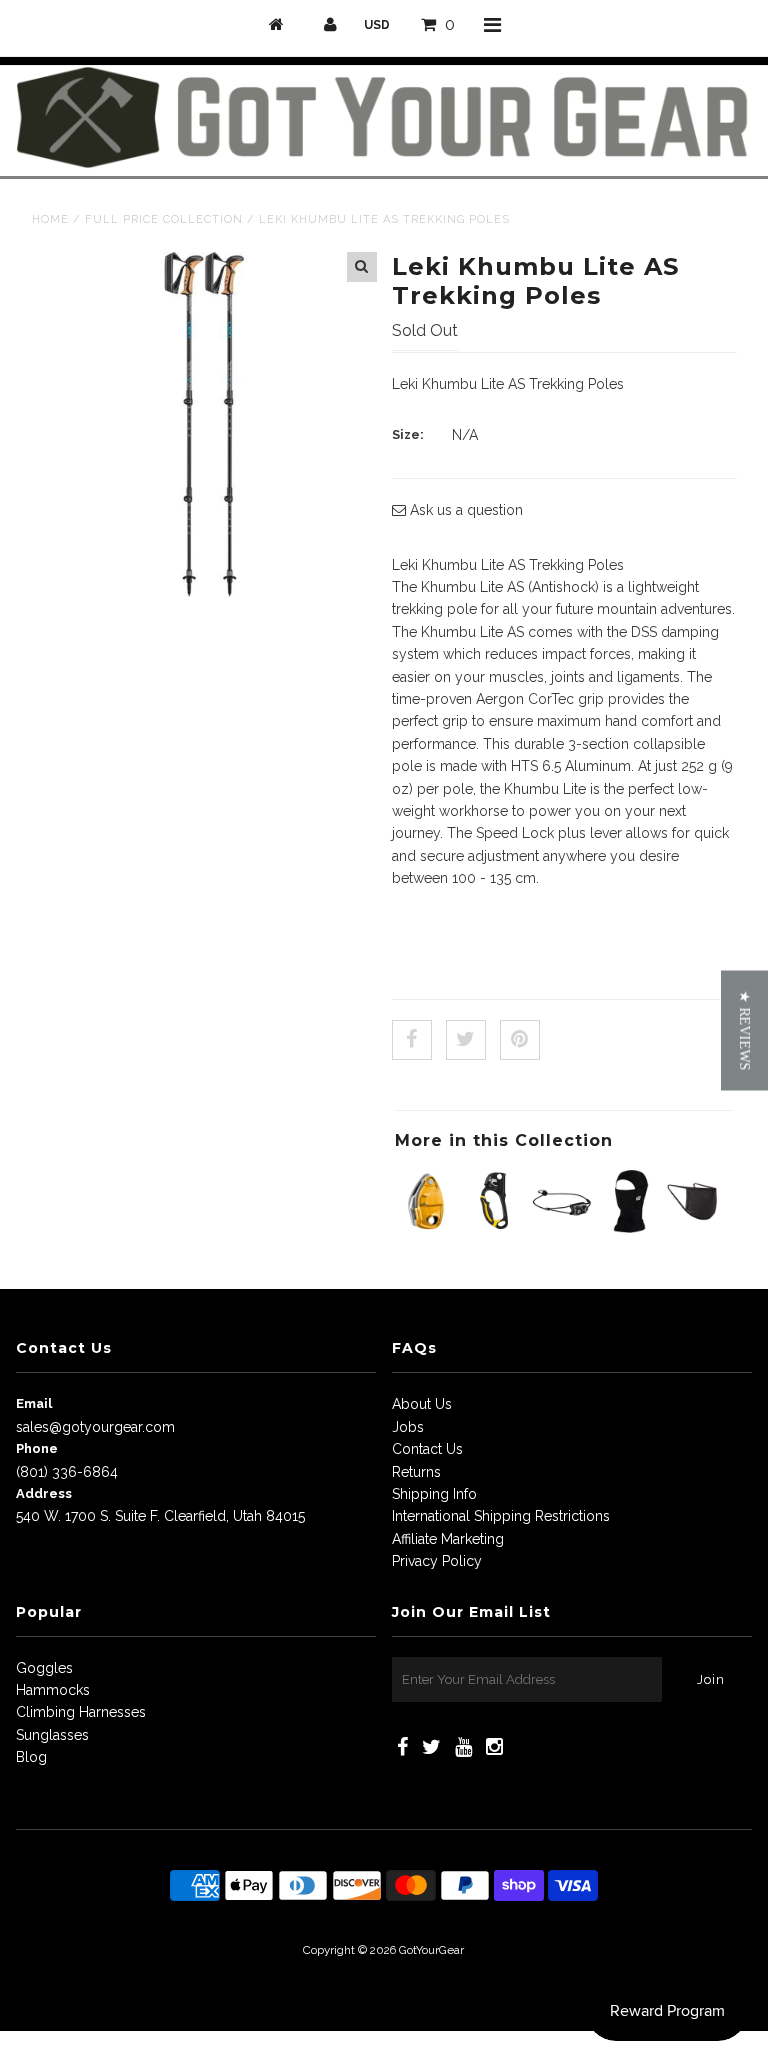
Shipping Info (434, 1494)
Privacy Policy (437, 1561)
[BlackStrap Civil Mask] (696, 1228)
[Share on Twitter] (466, 1040)
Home (50, 219)
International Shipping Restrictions (501, 1516)
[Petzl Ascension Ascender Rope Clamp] (494, 1228)
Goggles (44, 1668)
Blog (31, 1757)
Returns (416, 1472)
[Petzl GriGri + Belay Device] (426, 1228)
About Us (422, 1404)
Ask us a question (464, 510)
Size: (408, 434)
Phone (37, 1448)
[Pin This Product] (520, 1040)
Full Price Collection (164, 219)
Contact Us (427, 1449)
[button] (744, 1031)
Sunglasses (52, 1735)
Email (34, 1403)
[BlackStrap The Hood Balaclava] (629, 1228)
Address (44, 1493)
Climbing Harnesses (81, 1712)
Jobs (408, 1427)
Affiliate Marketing (448, 1539)
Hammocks (53, 1690)
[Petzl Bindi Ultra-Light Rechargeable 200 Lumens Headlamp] (561, 1228)
